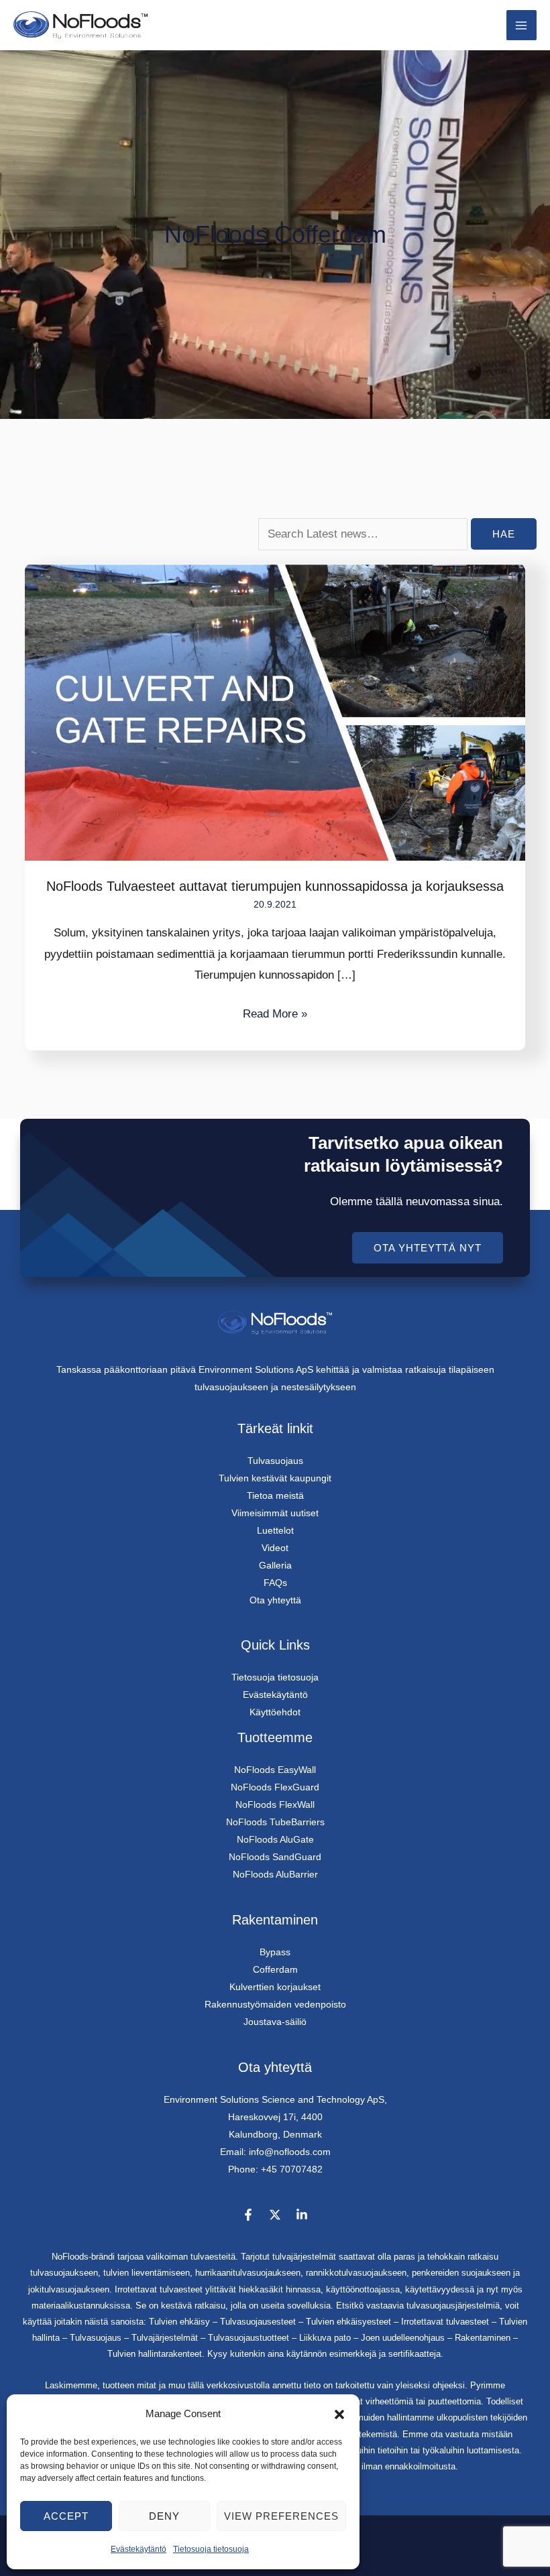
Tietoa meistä (275, 1495)
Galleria (275, 1565)
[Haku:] (365, 534)
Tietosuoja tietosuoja (211, 2549)
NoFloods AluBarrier (275, 1874)
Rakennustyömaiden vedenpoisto (275, 2004)
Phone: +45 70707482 (275, 2169)
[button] (339, 2414)
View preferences (281, 2516)
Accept (66, 2516)
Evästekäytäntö (139, 2549)
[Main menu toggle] (522, 25)
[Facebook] (248, 2215)
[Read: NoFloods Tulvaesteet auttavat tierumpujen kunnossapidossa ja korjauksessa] (275, 712)
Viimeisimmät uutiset (275, 1513)
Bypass (275, 1952)
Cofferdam (275, 1969)
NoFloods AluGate (275, 1839)
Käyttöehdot (275, 1712)
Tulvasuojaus (275, 1461)
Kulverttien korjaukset (275, 1987)
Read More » (275, 1012)
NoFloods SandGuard (275, 1857)
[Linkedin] (302, 2215)
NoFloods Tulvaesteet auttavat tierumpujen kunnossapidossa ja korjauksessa (275, 886)
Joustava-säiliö (275, 2022)
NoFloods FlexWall (275, 1804)
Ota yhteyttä (275, 1600)
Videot (275, 1548)
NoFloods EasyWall (275, 1770)
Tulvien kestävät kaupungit (275, 1478)
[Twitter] (275, 2215)
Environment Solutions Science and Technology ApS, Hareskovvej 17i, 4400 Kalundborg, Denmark (275, 2117)
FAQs (275, 1583)
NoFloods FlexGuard (275, 1787)
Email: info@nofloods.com (275, 2152)
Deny (164, 2516)
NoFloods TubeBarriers (275, 1822)
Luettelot (275, 1530)
